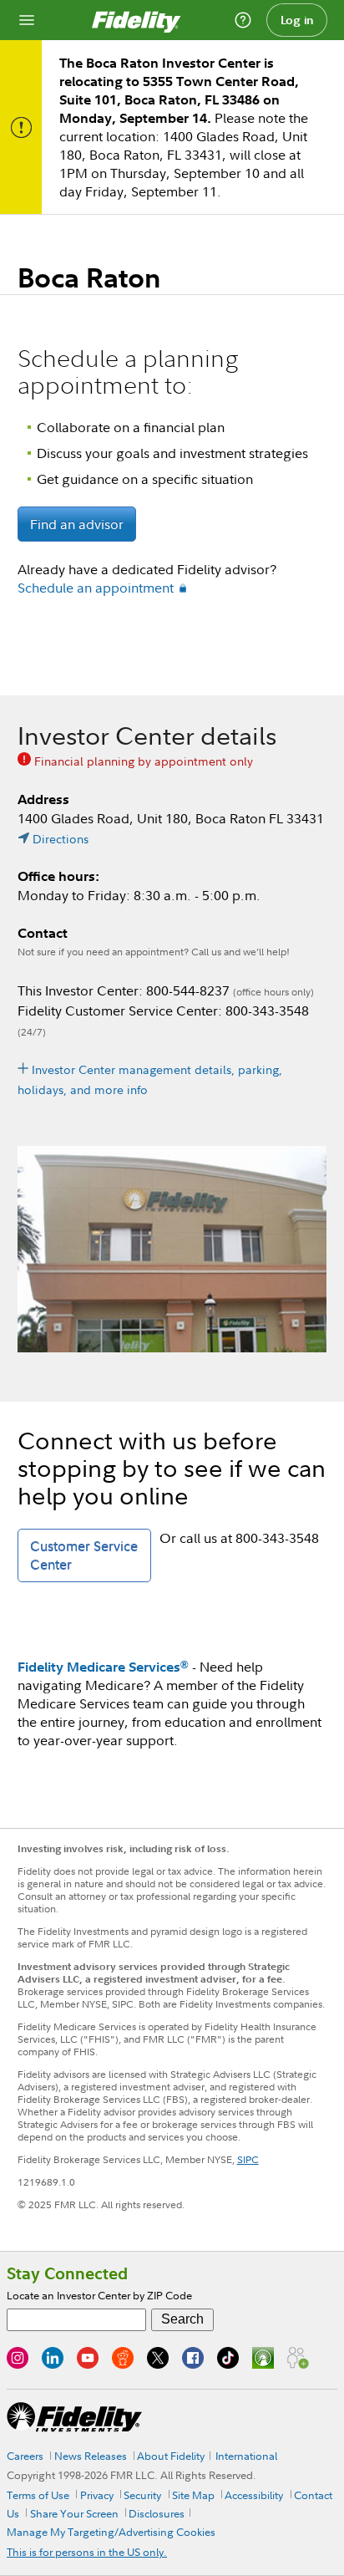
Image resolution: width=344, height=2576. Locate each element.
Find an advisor (77, 524)
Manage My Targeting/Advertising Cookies (111, 2532)
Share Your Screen (74, 2513)
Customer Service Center (84, 1555)
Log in (297, 20)
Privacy (97, 2495)
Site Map (193, 2495)
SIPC (248, 2159)
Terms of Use (38, 2495)
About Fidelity (171, 2456)
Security (142, 2495)
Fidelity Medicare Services (103, 1667)
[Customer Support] (243, 20)
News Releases (91, 2456)
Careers (25, 2456)
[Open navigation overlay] (27, 20)
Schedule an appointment (96, 588)
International (246, 2456)
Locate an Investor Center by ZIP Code (99, 2295)
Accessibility (254, 2495)
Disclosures (157, 2513)
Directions (61, 839)
